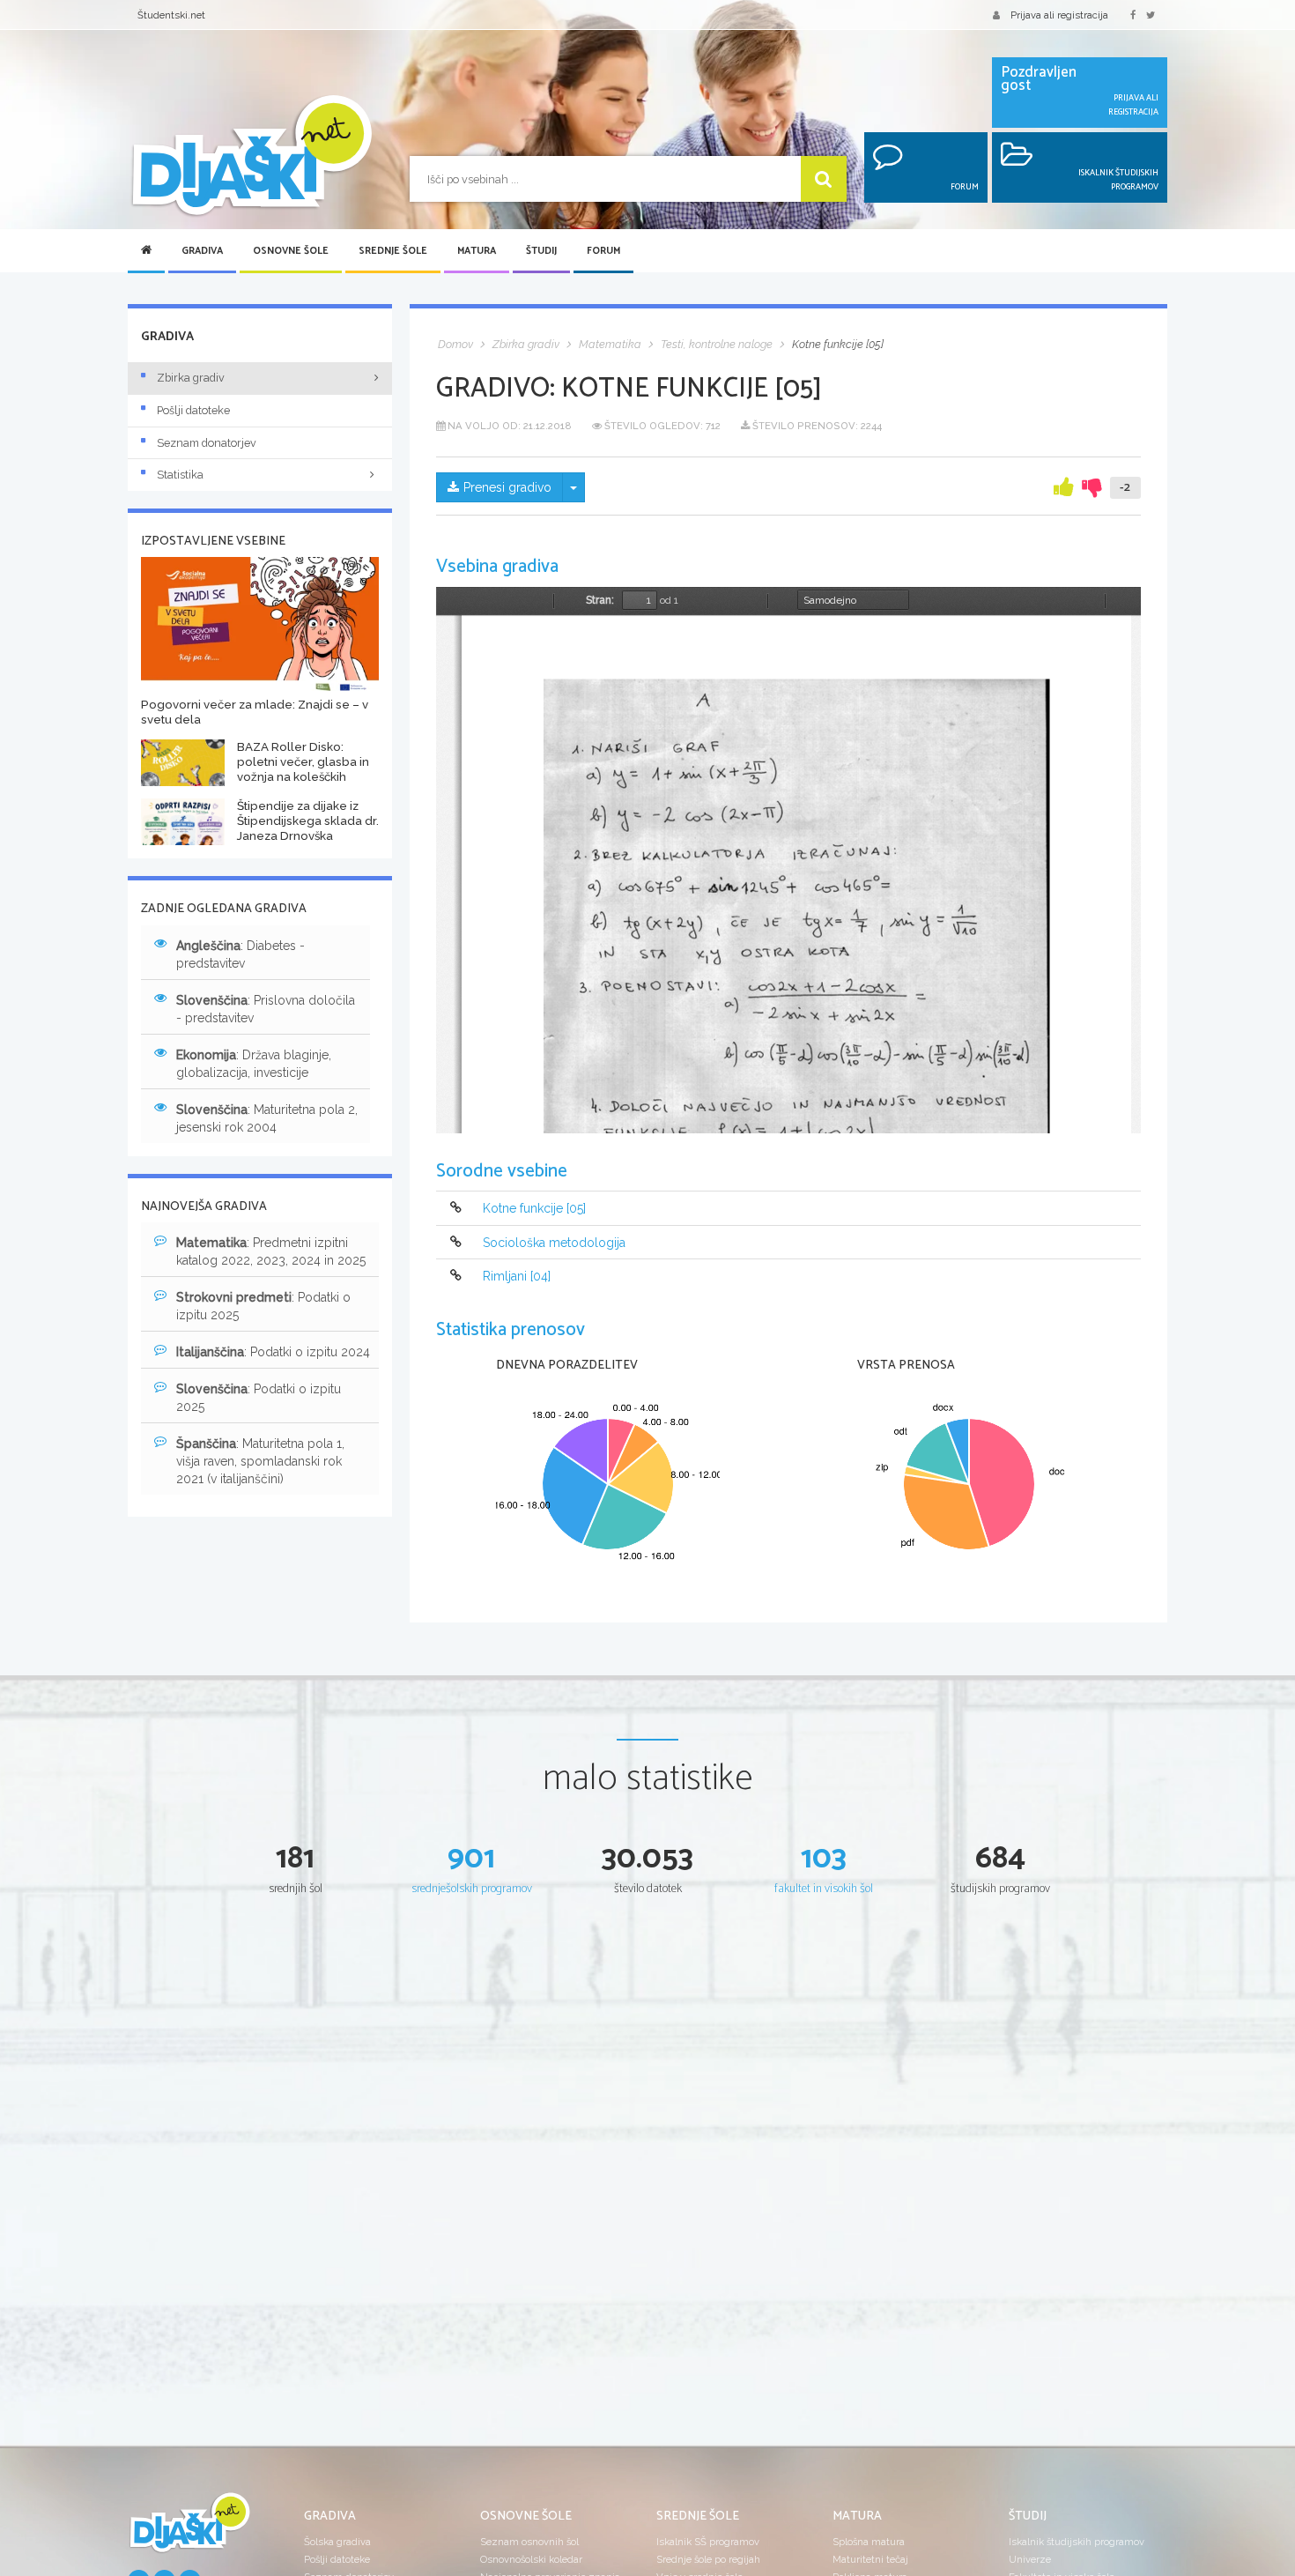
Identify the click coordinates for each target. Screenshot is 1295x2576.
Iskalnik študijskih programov (1077, 2542)
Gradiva (202, 251)
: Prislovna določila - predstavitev (266, 1009)
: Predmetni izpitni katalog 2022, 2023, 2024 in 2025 (271, 1251)
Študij (541, 251)
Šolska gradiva (337, 2542)
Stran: (600, 600)
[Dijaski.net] (251, 156)
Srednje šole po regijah (708, 2559)
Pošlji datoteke (193, 410)
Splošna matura (869, 2542)
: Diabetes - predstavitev (240, 954)
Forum (603, 251)
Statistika (180, 475)
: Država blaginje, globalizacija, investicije (254, 1064)
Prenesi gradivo (507, 487)
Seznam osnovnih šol (529, 2542)
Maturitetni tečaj (870, 2559)
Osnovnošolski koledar (531, 2559)
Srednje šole (393, 251)
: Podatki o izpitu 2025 (263, 1306)
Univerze (1030, 2559)
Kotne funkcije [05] (534, 1209)
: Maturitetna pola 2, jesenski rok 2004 (267, 1118)
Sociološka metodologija (554, 1243)
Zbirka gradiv (191, 378)
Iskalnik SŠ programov (708, 2542)
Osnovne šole (291, 251)
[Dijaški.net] (189, 2529)
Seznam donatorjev (207, 443)
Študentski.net (171, 15)
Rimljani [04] (517, 1276)
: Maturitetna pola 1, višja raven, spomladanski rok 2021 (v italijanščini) (260, 1461)
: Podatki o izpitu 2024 (273, 1352)
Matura (477, 251)
